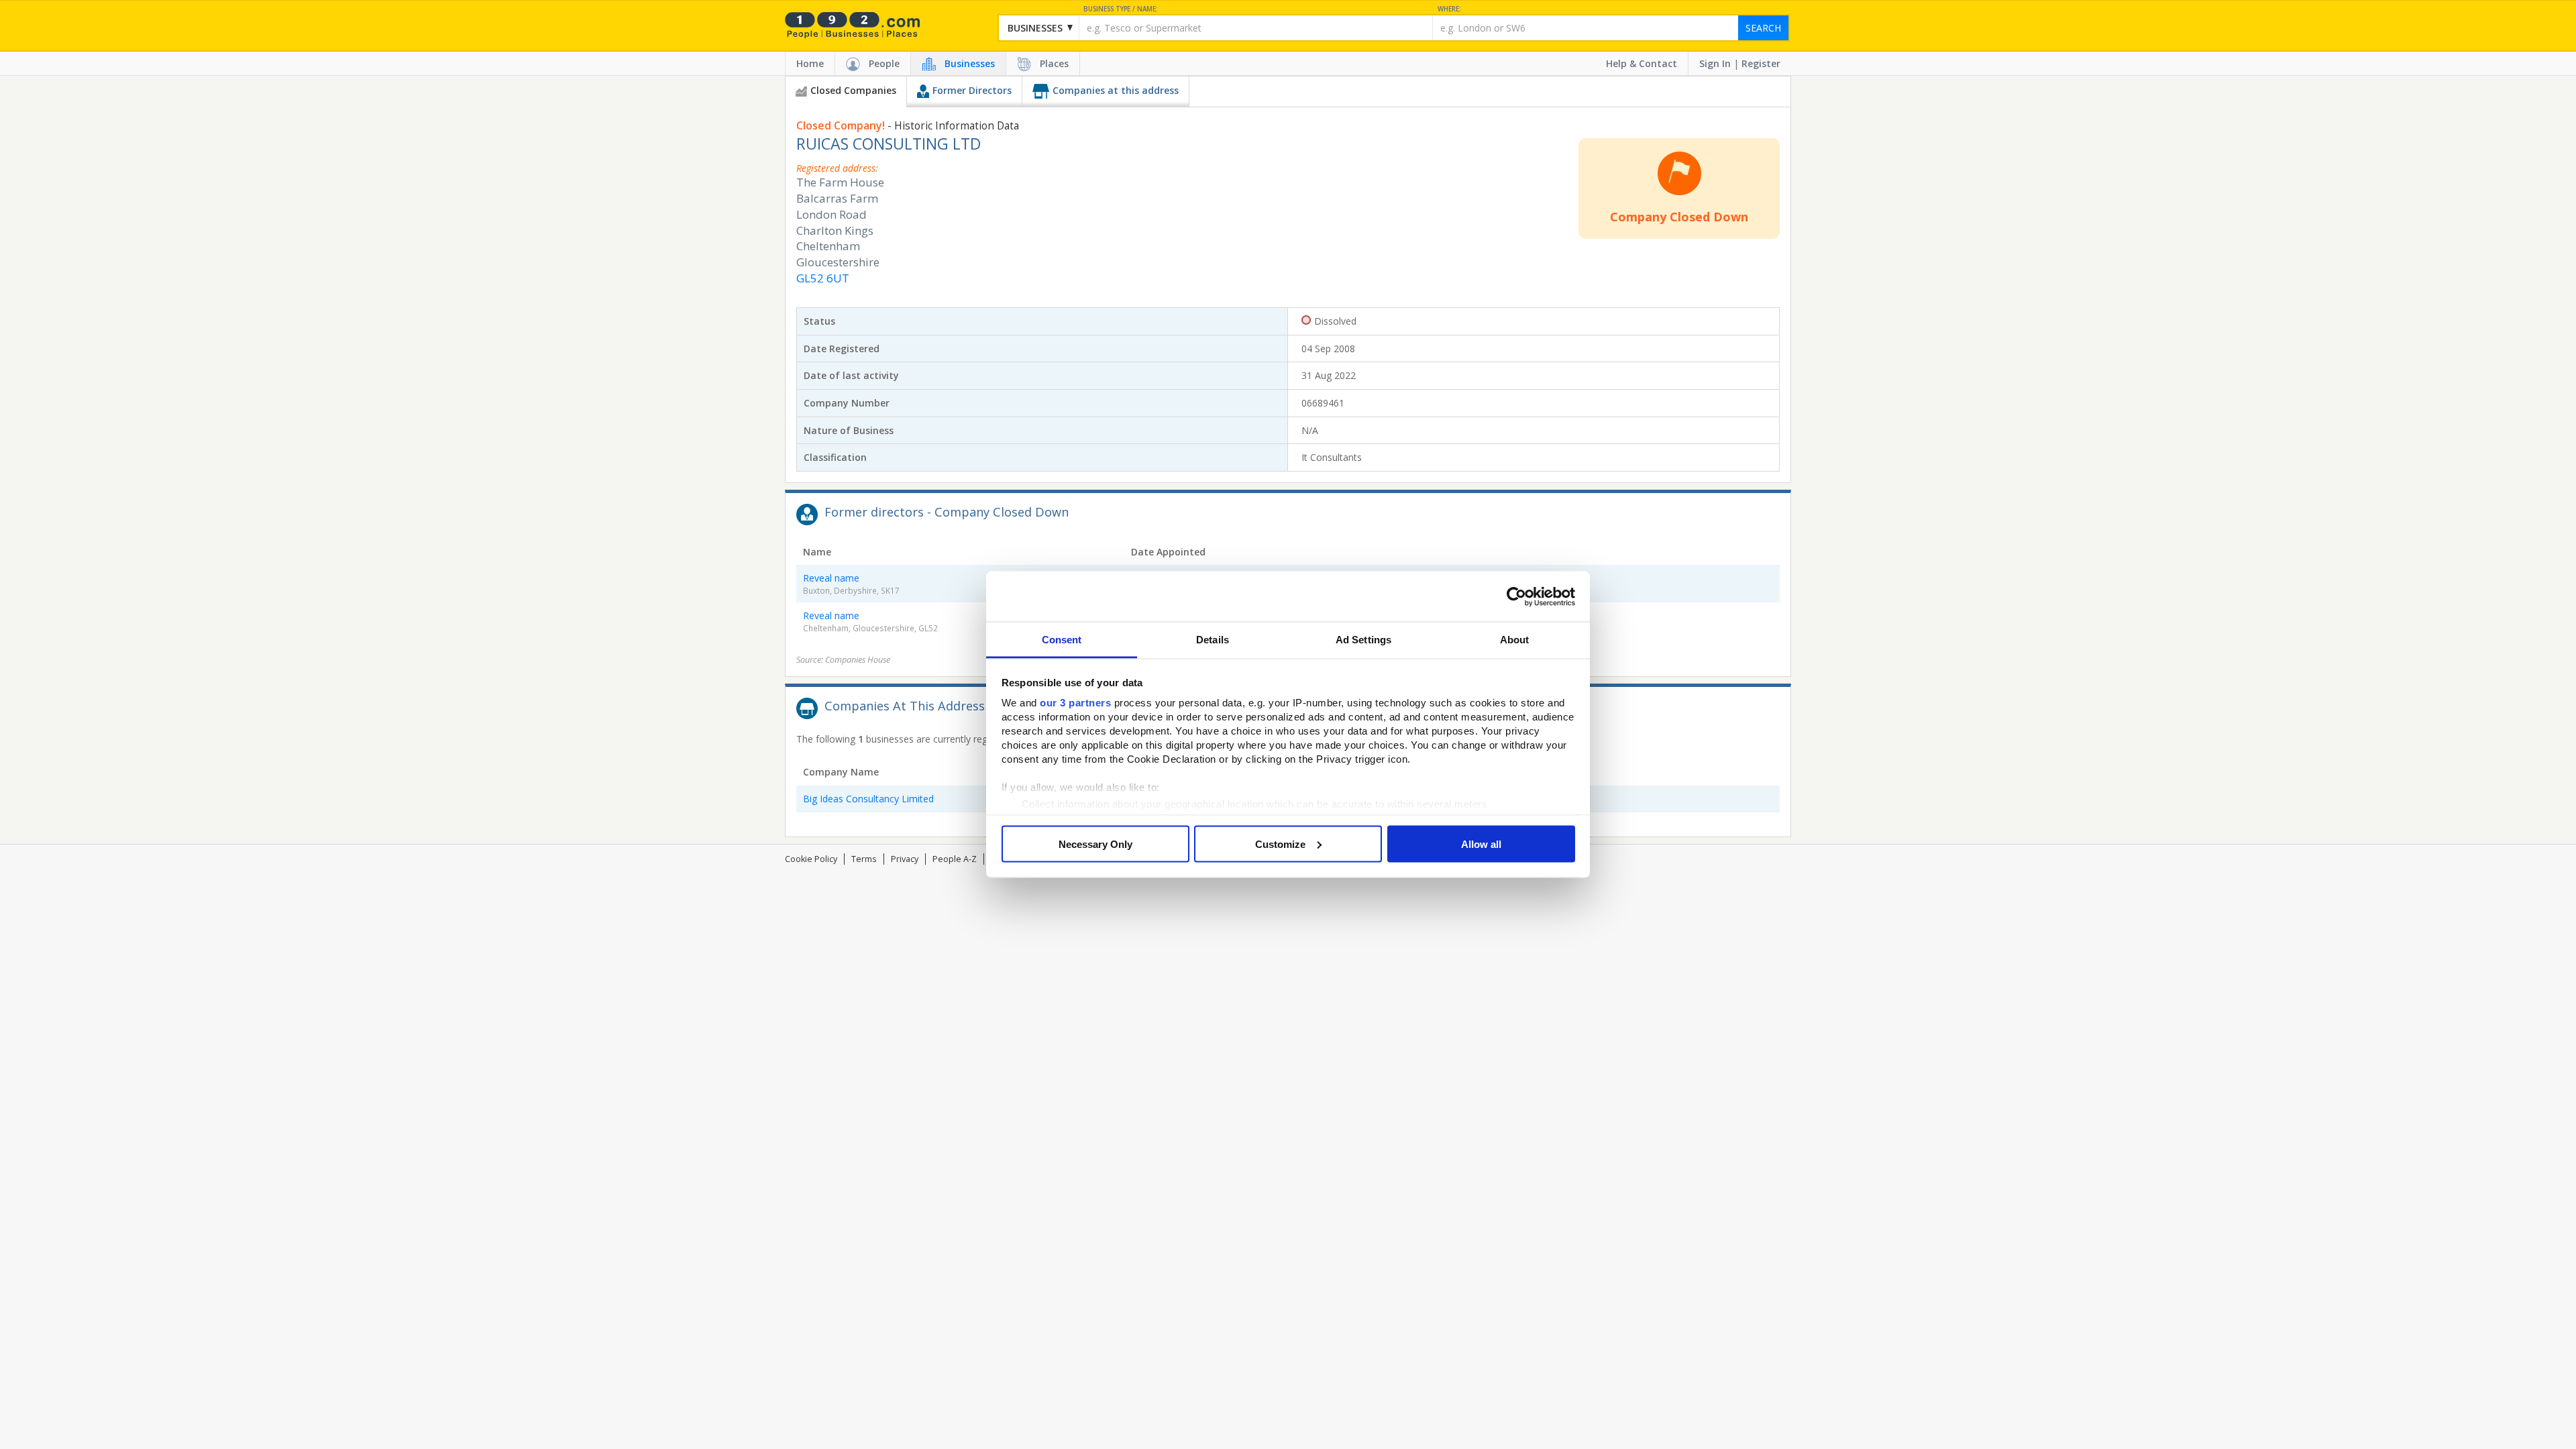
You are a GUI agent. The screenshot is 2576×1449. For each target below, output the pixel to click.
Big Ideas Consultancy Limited (868, 799)
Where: (1449, 9)
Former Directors (972, 90)
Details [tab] (1213, 640)
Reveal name (831, 578)
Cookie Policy (811, 859)
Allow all (1481, 844)
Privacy (905, 859)
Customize (1280, 844)
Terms (864, 859)
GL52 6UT (823, 278)
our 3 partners (1075, 703)
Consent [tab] (1062, 640)
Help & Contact (1642, 63)
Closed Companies (853, 90)
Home (810, 63)
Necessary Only (1095, 844)
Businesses (970, 63)
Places (1054, 63)
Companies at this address (1116, 90)
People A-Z (955, 859)
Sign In (1715, 63)
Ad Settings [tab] (1363, 640)
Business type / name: (1121, 9)
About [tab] (1515, 640)
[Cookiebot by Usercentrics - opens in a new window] (1516, 596)
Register (1761, 63)
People (884, 63)
